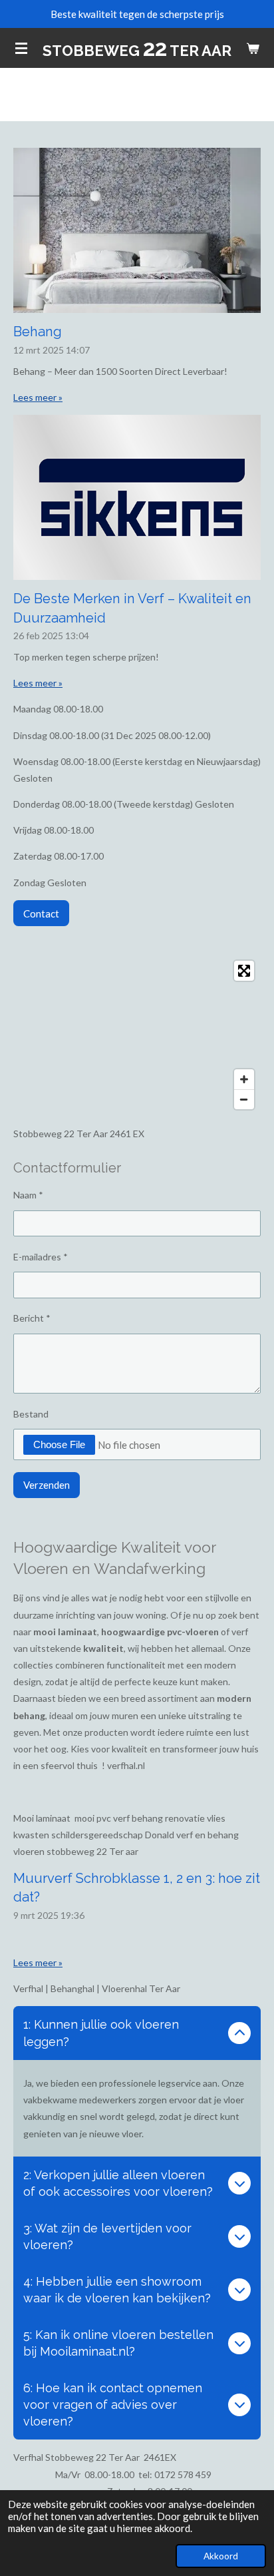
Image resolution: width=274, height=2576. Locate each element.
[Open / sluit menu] (21, 48)
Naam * (28, 1195)
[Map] (137, 1035)
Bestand (31, 1414)
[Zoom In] (244, 1079)
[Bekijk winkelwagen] (253, 48)
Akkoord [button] (221, 2556)
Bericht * (32, 1318)
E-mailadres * (41, 1257)
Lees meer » (38, 397)
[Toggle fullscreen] (244, 971)
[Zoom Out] (244, 1099)
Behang (38, 332)
